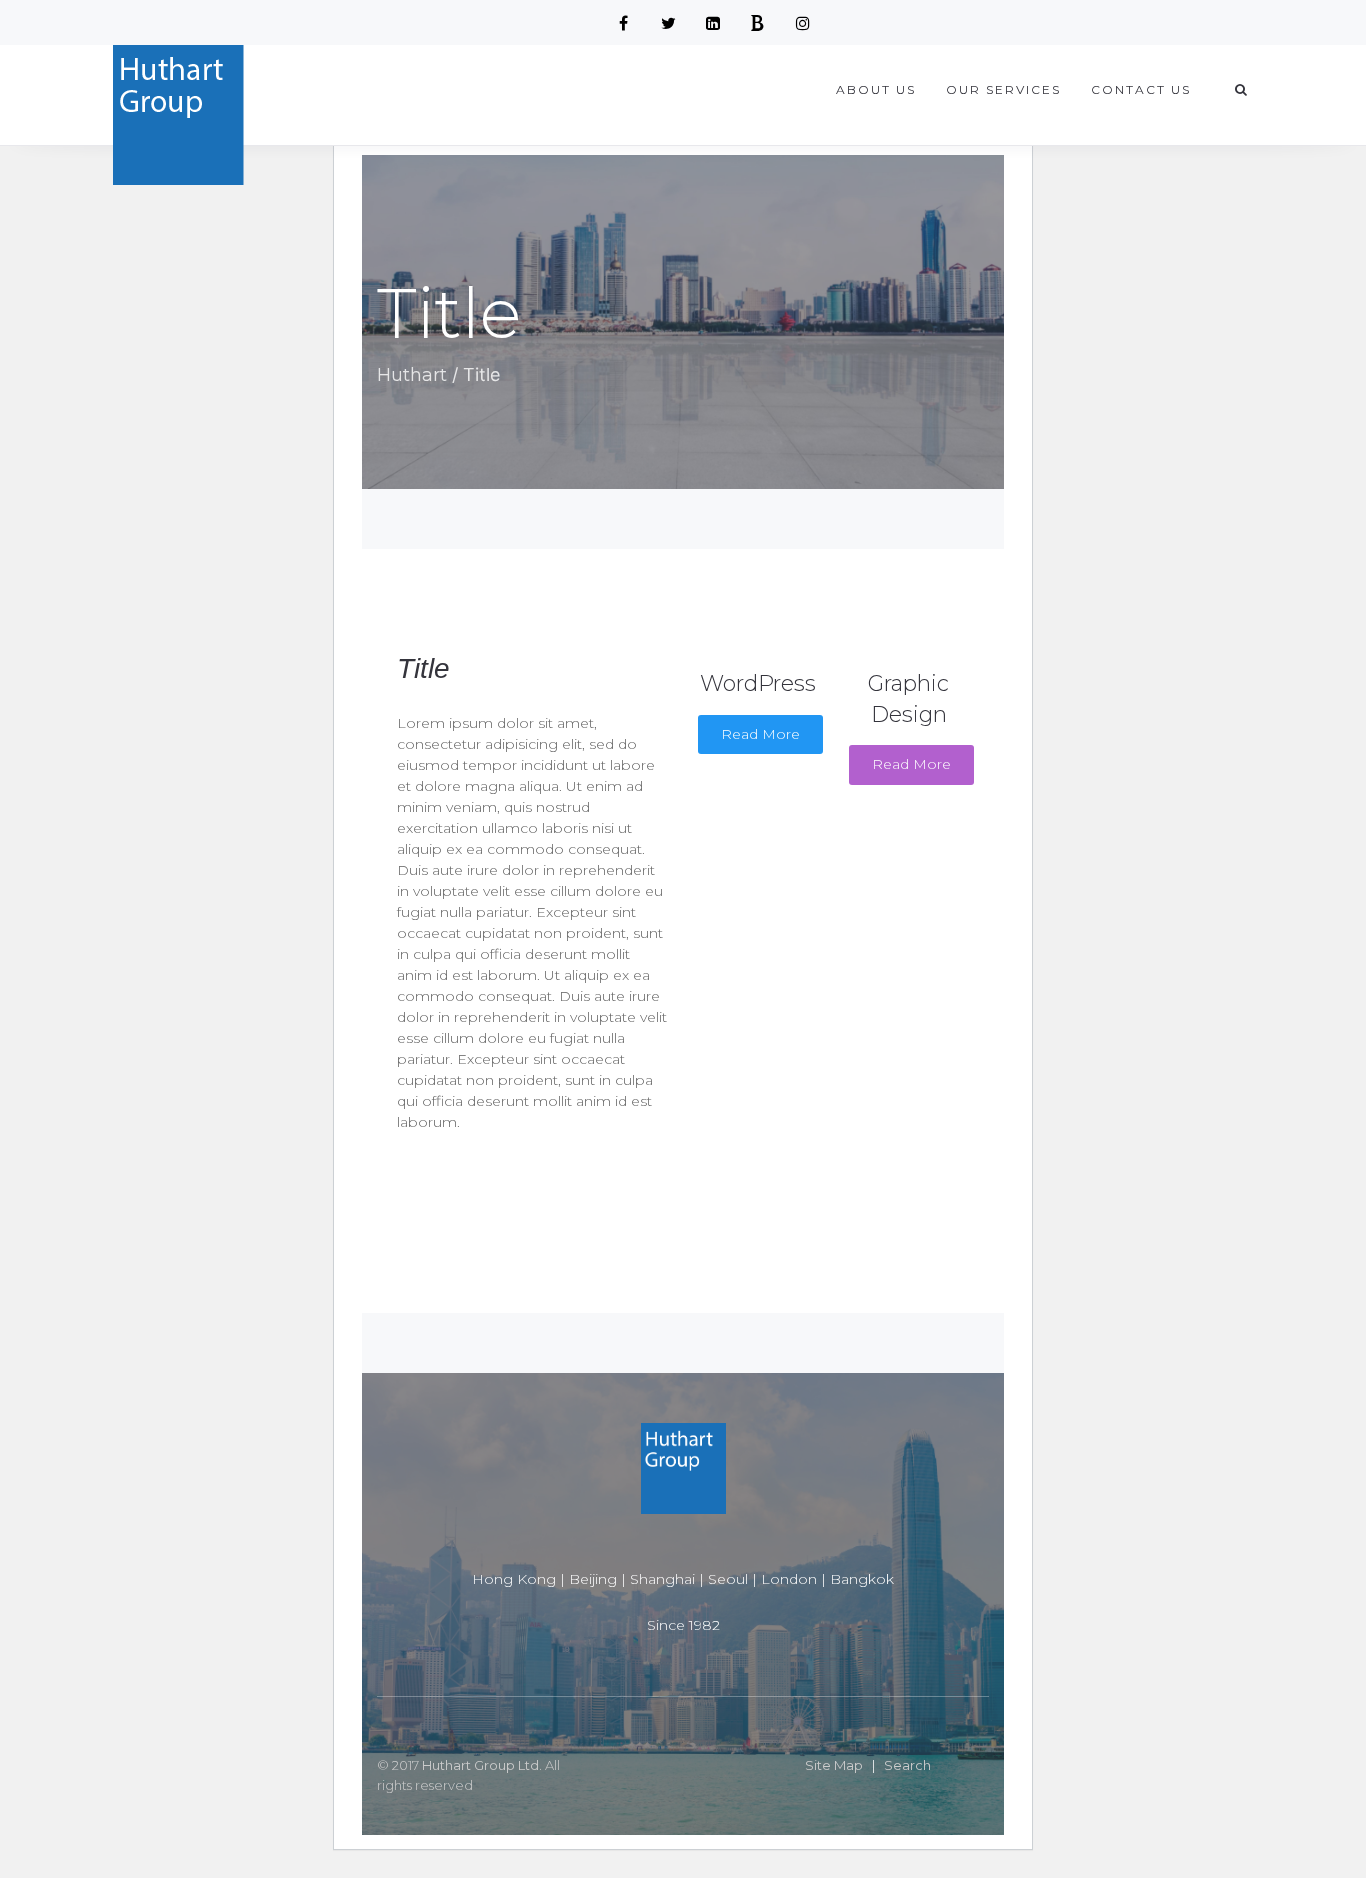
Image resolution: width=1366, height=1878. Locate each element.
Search (907, 1765)
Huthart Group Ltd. (482, 1765)
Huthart (412, 375)
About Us (876, 89)
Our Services (1003, 89)
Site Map (834, 1765)
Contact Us (1141, 89)
